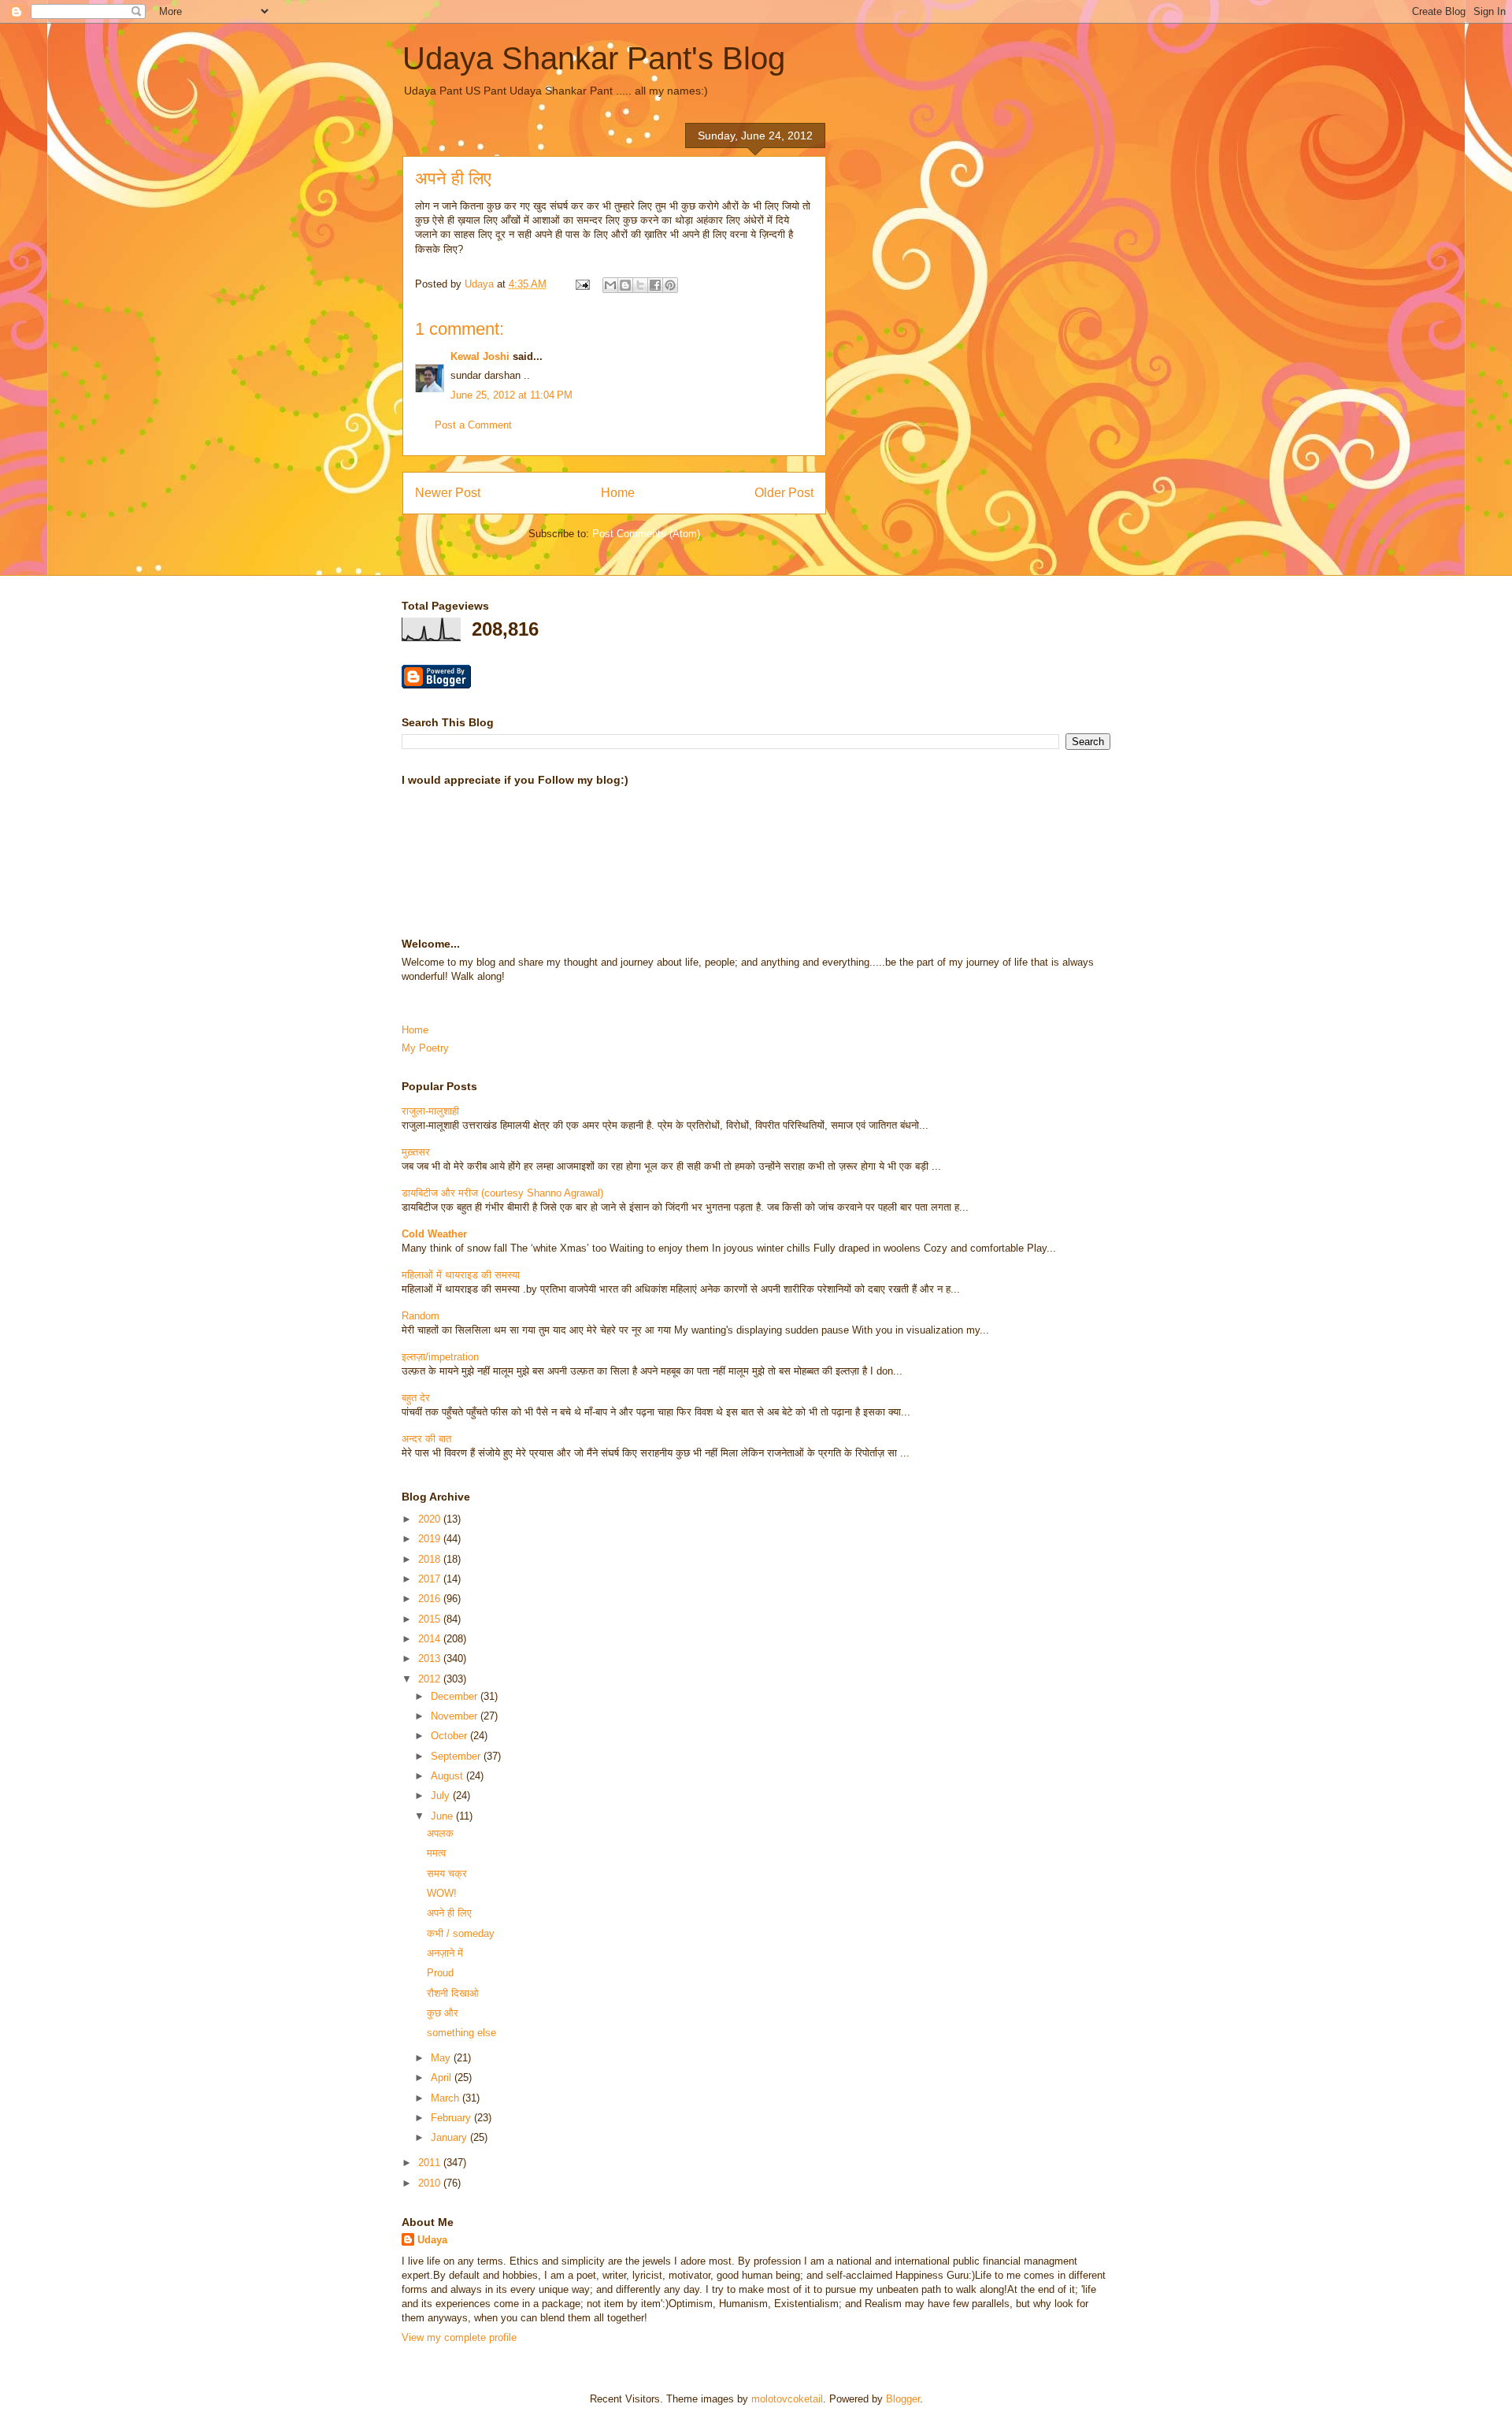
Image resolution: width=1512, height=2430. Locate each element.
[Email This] (610, 285)
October (450, 1736)
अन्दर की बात (426, 1439)
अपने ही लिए (449, 1913)
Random (421, 1316)
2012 (431, 1679)
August (448, 1776)
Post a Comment (473, 425)
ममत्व (436, 1853)
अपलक (440, 1833)
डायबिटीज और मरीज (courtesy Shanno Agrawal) (502, 1193)
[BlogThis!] (625, 285)
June (443, 1816)
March (447, 2098)
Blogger (903, 2399)
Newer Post (448, 493)
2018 (431, 1559)
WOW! (442, 1893)
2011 (431, 2163)
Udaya (432, 2240)
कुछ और (443, 2013)
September (457, 1756)
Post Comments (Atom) (646, 534)
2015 (431, 1619)
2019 (431, 1539)
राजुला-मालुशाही (430, 1111)
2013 (431, 1658)
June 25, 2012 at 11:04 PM (511, 395)
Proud (440, 1973)
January (450, 2137)
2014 (431, 1639)
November (456, 1716)
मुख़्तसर (416, 1152)
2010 (431, 2183)
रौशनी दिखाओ (453, 1993)
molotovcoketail (787, 2399)
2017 (431, 1579)
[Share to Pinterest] (670, 285)
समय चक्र (447, 1874)
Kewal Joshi (480, 356)
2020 (431, 1519)
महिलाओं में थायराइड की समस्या (461, 1275)
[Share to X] (640, 285)
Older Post (784, 493)
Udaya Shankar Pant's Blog (594, 58)
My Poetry (425, 1048)
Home (618, 493)
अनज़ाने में (445, 1953)
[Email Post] (582, 284)
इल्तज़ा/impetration (440, 1357)
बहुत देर (416, 1398)
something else (461, 2033)
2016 (431, 1599)
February (452, 2118)
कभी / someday (461, 1933)
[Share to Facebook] (655, 285)
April (443, 2078)
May (442, 2058)
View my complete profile (459, 2337)
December (456, 1696)
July (442, 1796)
